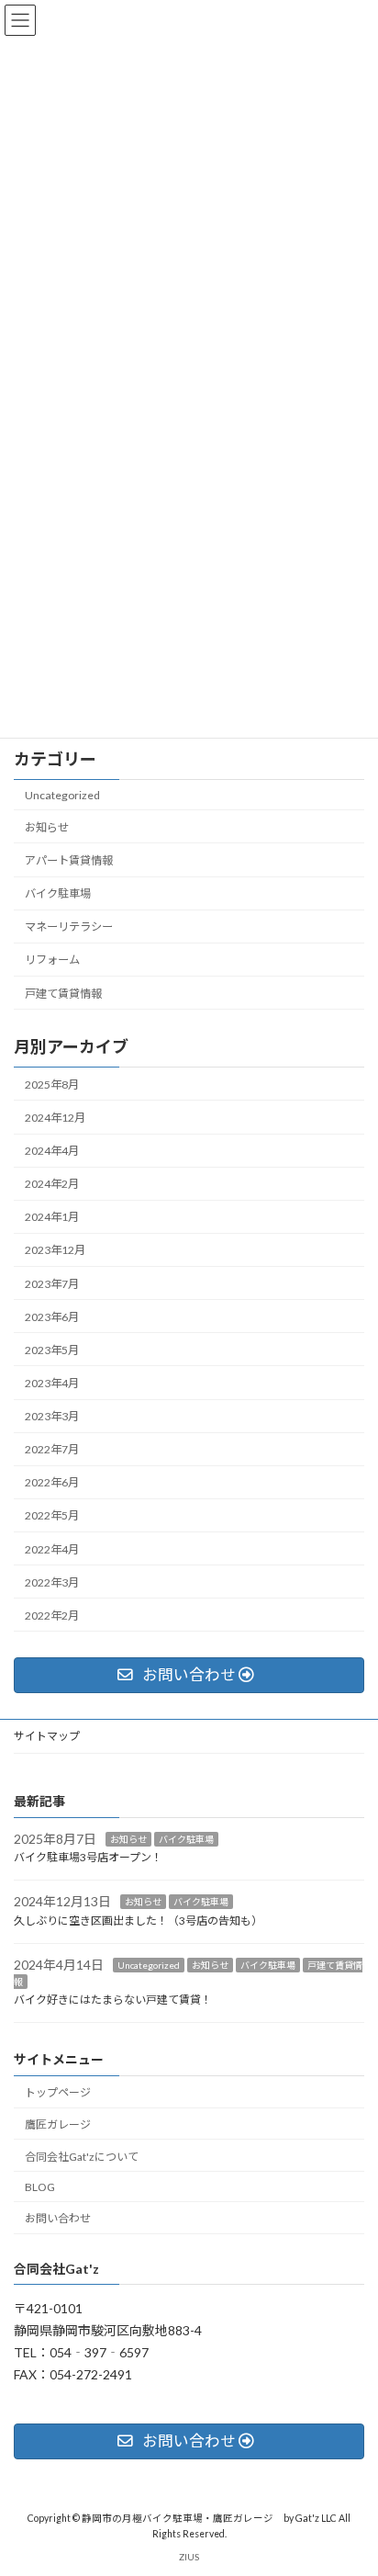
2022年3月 (52, 1582)
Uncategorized (62, 794)
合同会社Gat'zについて (82, 2156)
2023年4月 (52, 1383)
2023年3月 (52, 1416)
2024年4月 (52, 1151)
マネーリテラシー (69, 926)
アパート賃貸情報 (69, 860)
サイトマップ (47, 1736)
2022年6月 (52, 1482)
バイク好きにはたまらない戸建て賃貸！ (113, 2000)
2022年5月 (52, 1515)
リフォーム (52, 960)
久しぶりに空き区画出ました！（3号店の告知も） (138, 1921)
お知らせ (47, 827)
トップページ (58, 2092)
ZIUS (189, 2557)
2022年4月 (52, 1548)
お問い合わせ (58, 2218)
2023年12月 (55, 1250)
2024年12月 (55, 1118)
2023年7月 (52, 1283)
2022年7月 (52, 1449)
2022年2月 (52, 1616)
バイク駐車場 (58, 893)
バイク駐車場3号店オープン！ (88, 1857)
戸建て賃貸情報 (63, 993)
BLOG (40, 2186)
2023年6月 (52, 1316)
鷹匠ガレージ (58, 2124)
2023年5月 (52, 1350)
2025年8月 (52, 1085)
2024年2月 (52, 1184)
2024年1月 (52, 1217)
